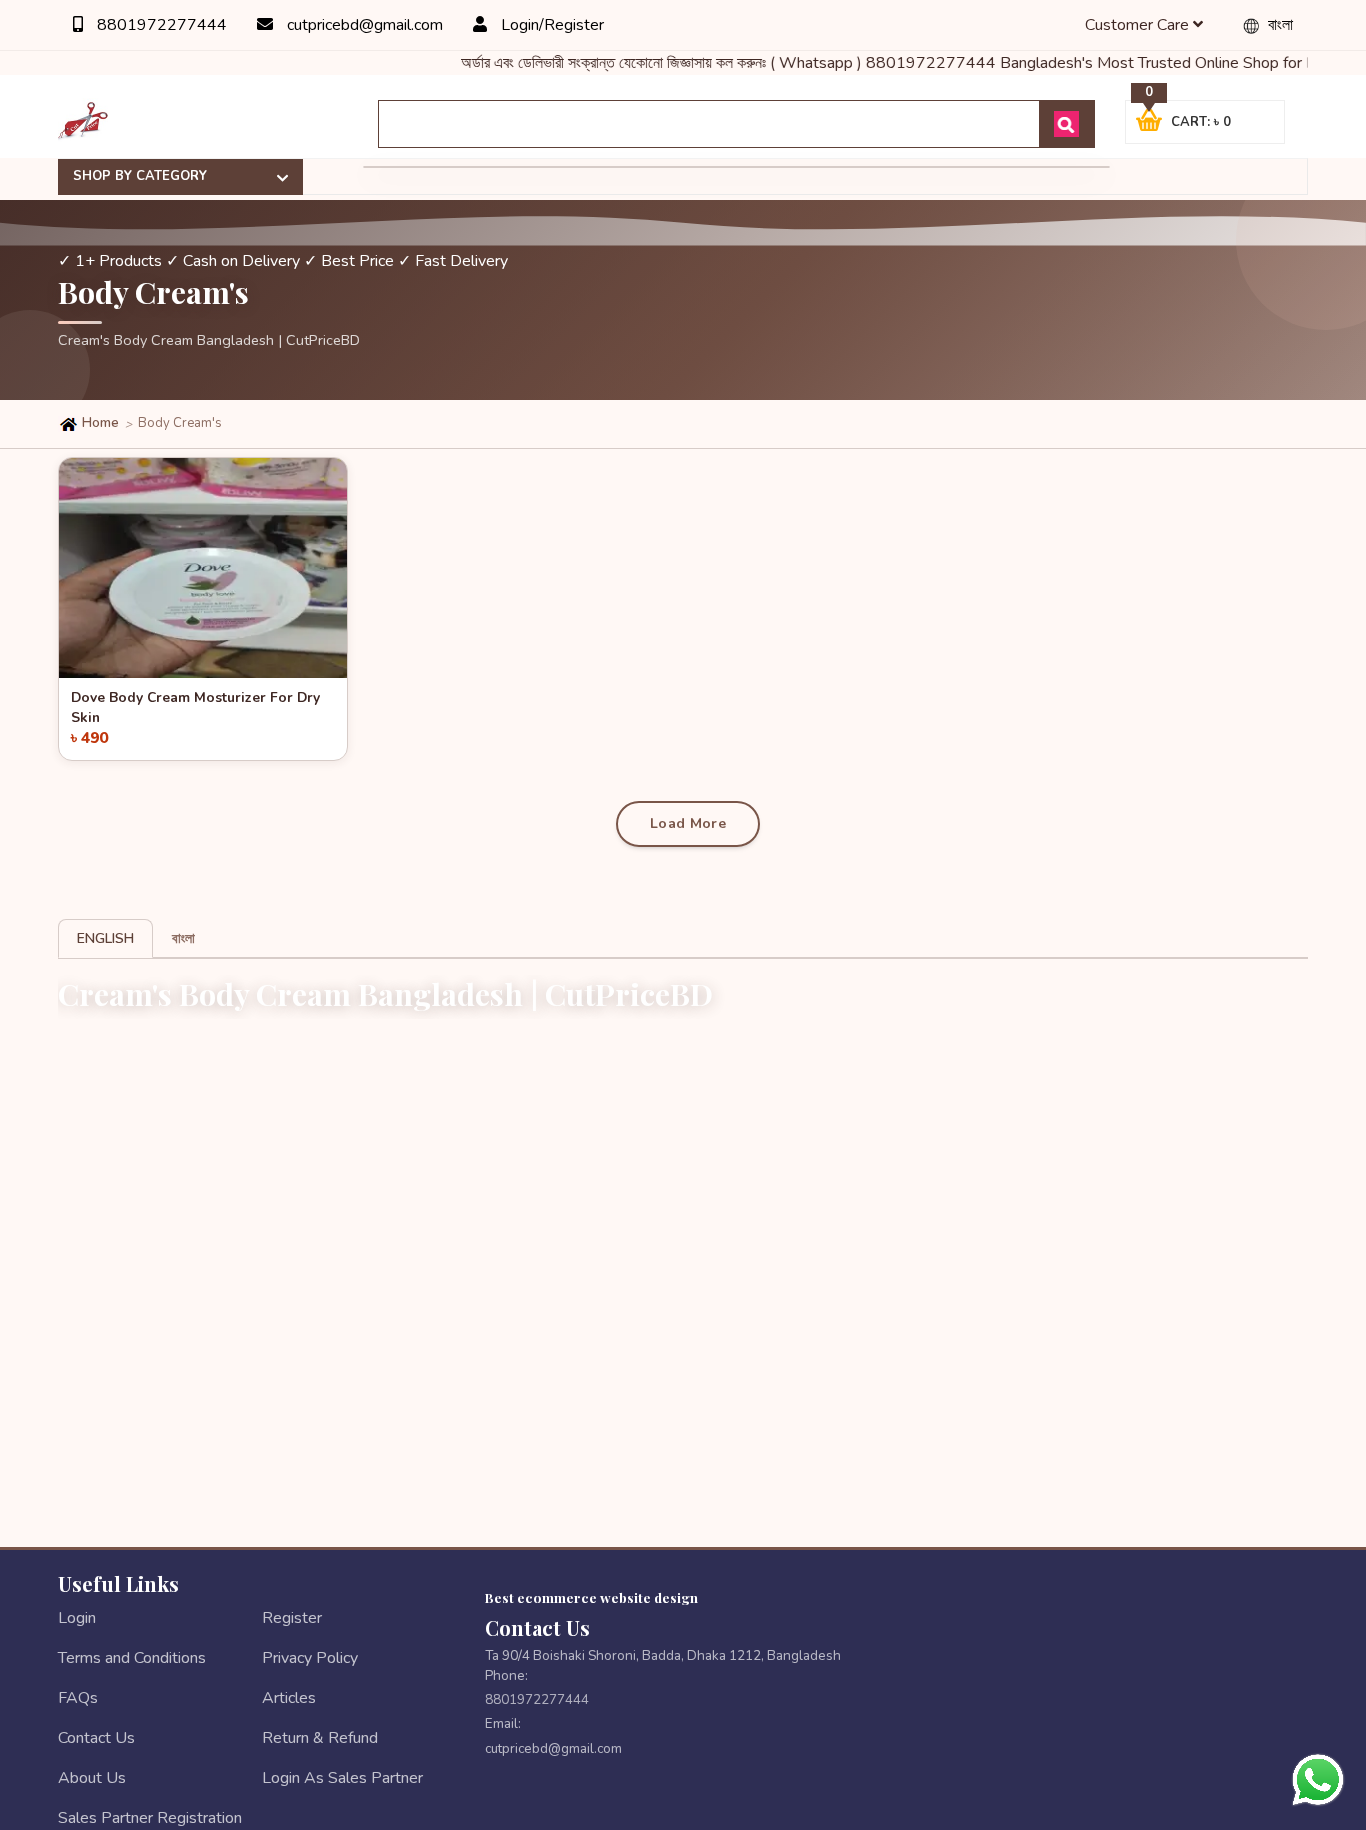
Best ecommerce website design (591, 1597)
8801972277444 (160, 25)
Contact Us (96, 1738)
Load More (688, 823)
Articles (289, 1698)
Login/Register (550, 25)
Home (99, 423)
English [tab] (105, 938)
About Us (92, 1778)
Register (292, 1618)
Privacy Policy (310, 1658)
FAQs (78, 1698)
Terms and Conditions (132, 1658)
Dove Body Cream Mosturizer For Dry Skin (195, 705)
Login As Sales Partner (342, 1778)
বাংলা (1278, 25)
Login (77, 1618)
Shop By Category (140, 176)
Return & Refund (320, 1738)
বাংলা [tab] (183, 938)
